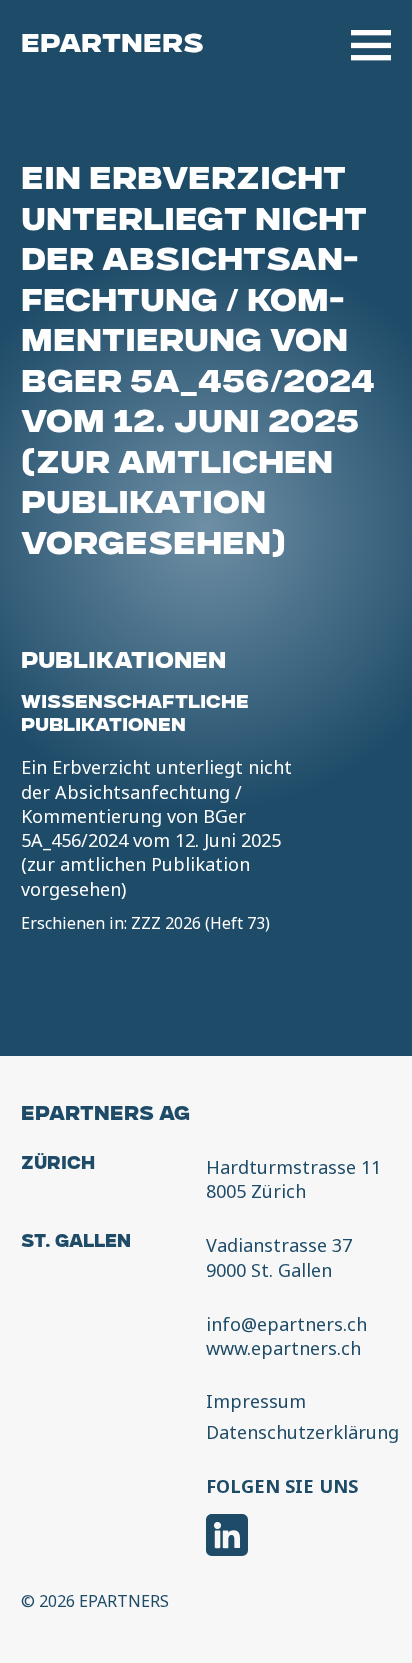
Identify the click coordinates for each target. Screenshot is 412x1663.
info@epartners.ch (286, 1324)
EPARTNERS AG (105, 1116)
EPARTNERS (112, 45)
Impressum (256, 1402)
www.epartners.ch (283, 1348)
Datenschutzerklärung (302, 1433)
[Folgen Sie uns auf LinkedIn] (227, 1537)
